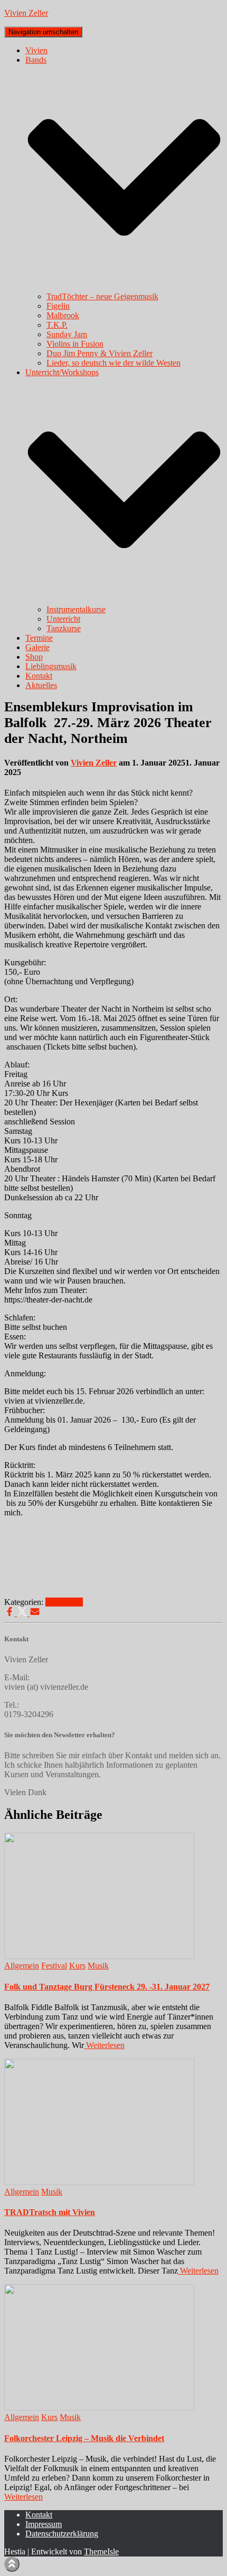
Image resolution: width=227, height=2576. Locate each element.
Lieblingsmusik (51, 666)
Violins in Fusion (75, 344)
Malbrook (63, 315)
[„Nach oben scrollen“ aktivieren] (12, 2564)
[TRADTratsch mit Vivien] (99, 2182)
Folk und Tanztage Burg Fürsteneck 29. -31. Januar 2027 (107, 1987)
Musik (72, 1602)
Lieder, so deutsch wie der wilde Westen (113, 363)
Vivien (36, 50)
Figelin (58, 306)
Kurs (54, 1602)
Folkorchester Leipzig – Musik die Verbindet (84, 2438)
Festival (54, 1966)
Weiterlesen (104, 2045)
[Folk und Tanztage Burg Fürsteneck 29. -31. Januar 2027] (99, 1956)
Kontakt (39, 676)
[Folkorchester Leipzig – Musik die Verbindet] (99, 2408)
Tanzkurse (64, 628)
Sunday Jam (67, 334)
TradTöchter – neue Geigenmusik (102, 296)
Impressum (44, 2524)
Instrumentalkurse (76, 609)
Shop (34, 657)
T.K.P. (57, 325)
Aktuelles (41, 685)
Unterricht (63, 619)
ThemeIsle (101, 2551)
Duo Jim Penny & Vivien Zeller (100, 353)
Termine (39, 638)
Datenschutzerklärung (62, 2534)
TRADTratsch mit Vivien (50, 2212)
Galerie (37, 647)
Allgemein (22, 1966)
